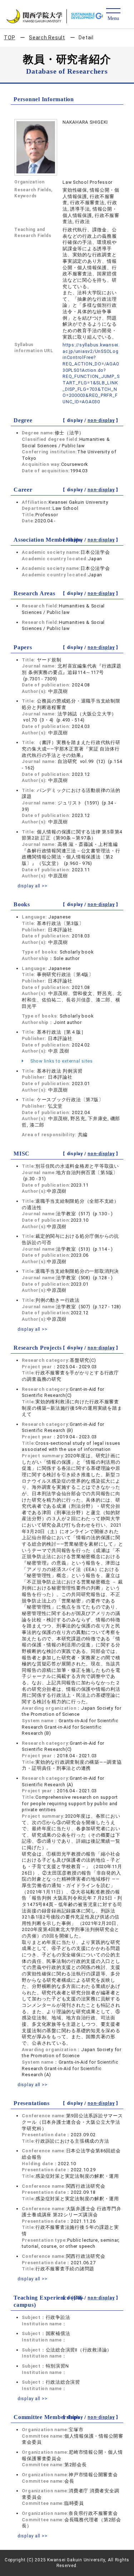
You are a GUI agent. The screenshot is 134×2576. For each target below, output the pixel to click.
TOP (9, 38)
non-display (101, 420)
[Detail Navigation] (113, 15)
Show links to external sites (61, 1061)
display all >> (33, 886)
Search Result (47, 38)
